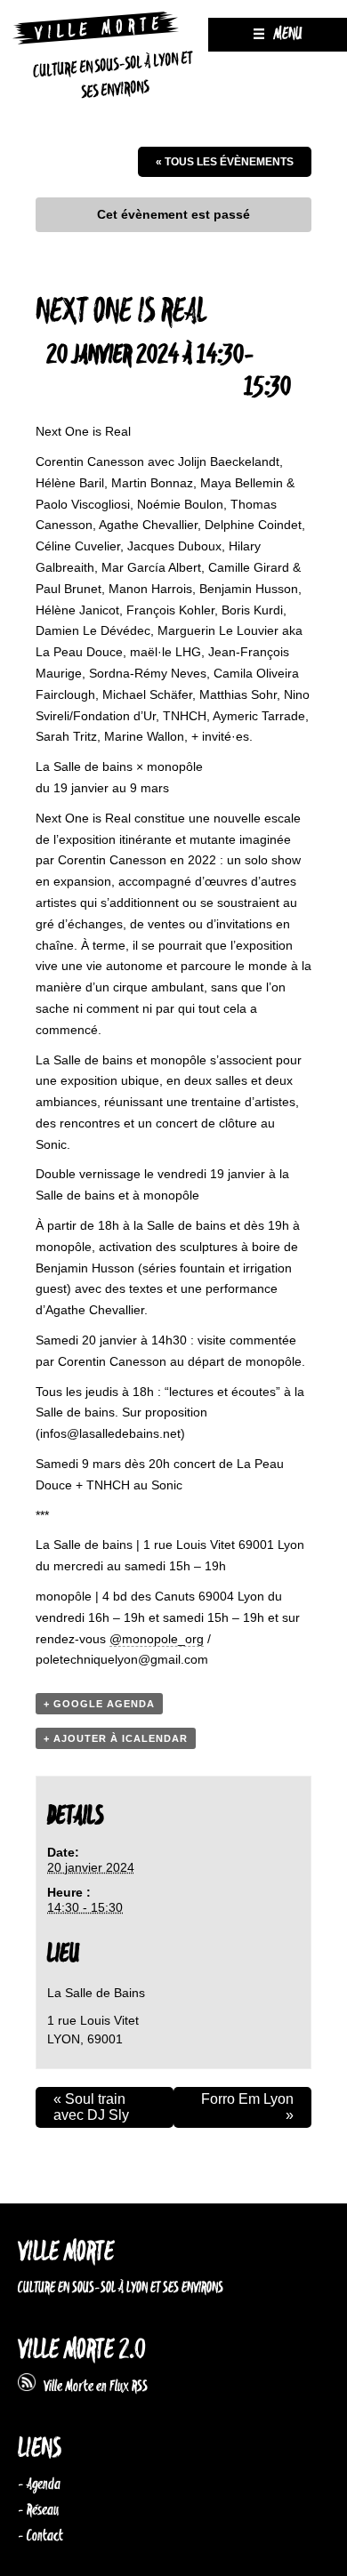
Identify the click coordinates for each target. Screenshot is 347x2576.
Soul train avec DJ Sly (91, 2107)
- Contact (40, 2536)
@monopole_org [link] (157, 1639)
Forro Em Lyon (247, 2107)
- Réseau (38, 2510)
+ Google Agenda (99, 1704)
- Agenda (39, 2484)
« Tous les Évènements (225, 162)
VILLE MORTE (66, 2253)
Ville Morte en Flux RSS (92, 2387)
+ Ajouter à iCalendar (116, 1738)
